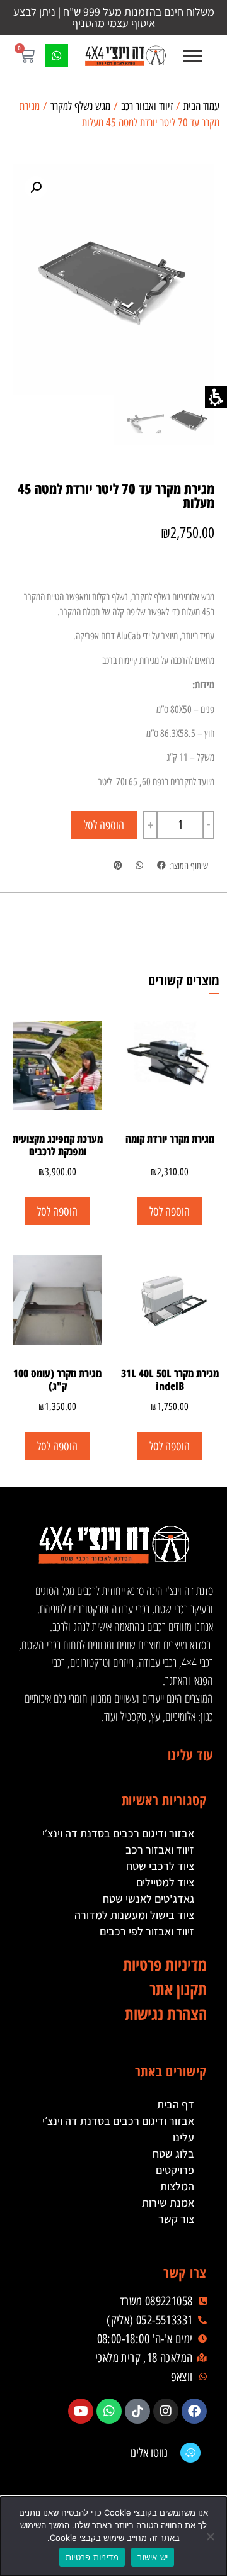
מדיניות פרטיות (92, 2557)
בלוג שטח (173, 2153)
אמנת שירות (168, 2203)
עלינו (183, 2137)
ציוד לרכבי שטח (160, 1866)
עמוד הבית (201, 106)
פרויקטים (175, 2170)
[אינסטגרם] (166, 2411)
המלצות (177, 2186)
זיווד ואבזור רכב (147, 106)
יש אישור (153, 2557)
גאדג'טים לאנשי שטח (148, 1899)
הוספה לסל (104, 825)
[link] (125, 56)
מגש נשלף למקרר (80, 106)
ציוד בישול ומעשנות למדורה (134, 1915)
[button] (193, 56)
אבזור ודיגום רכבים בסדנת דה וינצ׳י (118, 1833)
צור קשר (176, 2219)
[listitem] (161, 866)
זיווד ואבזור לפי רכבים (147, 1931)
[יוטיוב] (81, 2411)
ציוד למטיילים (165, 1882)
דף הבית (176, 2104)
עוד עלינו (190, 1754)
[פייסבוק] (194, 2411)
